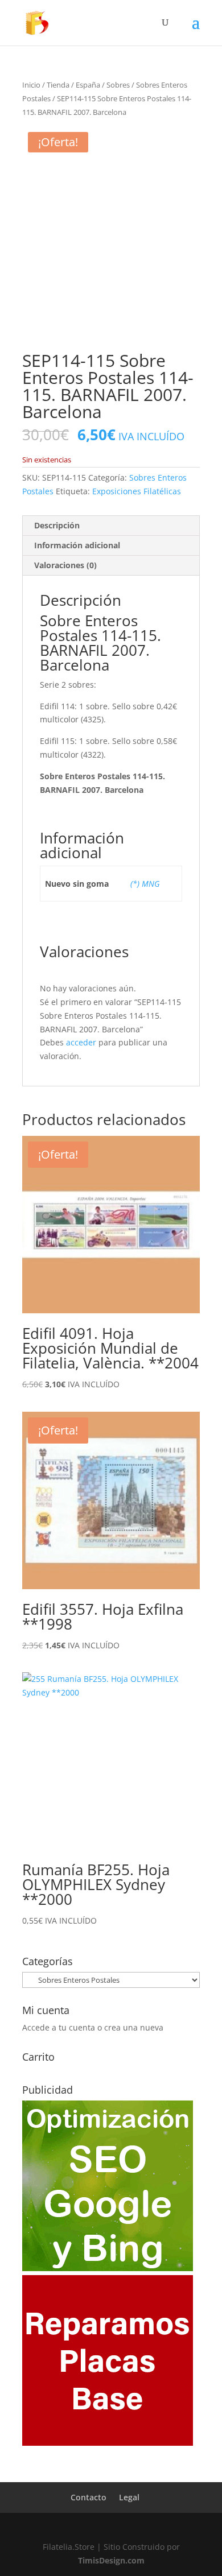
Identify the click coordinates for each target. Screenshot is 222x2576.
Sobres (118, 85)
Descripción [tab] (57, 525)
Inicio (31, 85)
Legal (129, 2497)
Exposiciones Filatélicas (137, 491)
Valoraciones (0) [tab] (65, 565)
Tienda (58, 85)
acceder (81, 1042)
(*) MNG (145, 884)
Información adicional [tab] (77, 545)
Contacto (89, 2497)
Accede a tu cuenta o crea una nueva (93, 2027)
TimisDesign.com (111, 2560)
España (88, 85)
